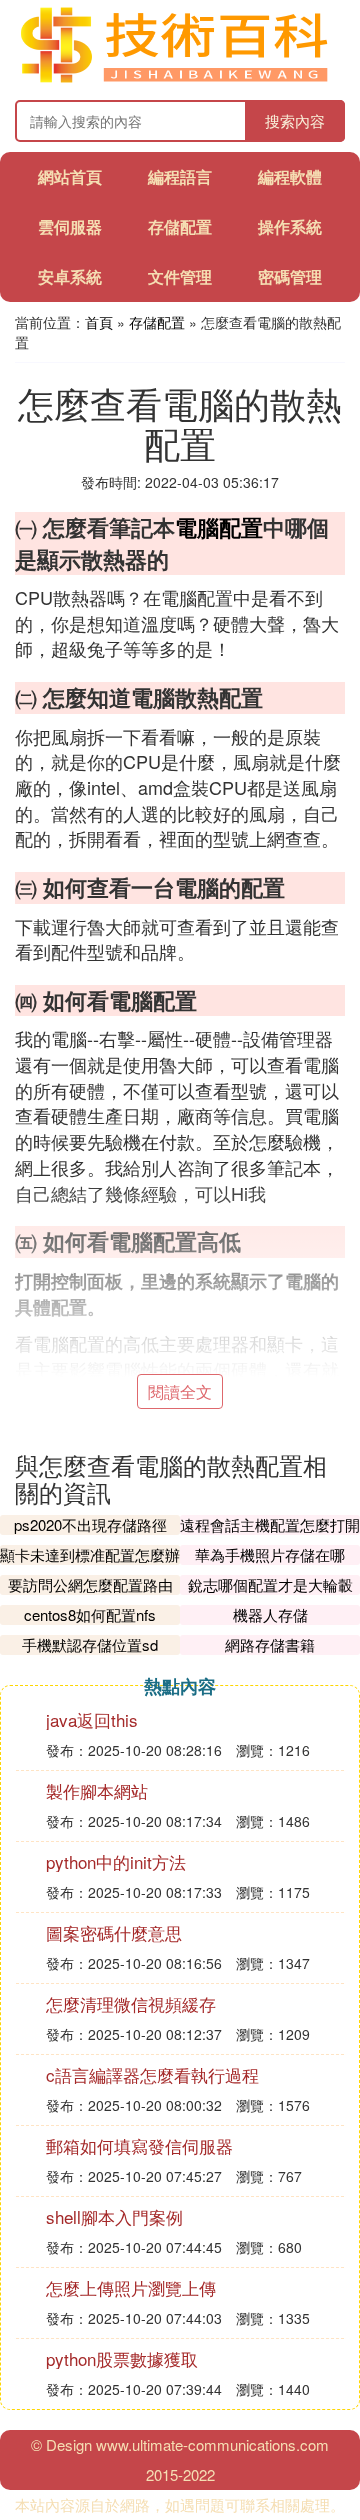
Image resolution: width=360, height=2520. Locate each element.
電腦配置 (219, 527)
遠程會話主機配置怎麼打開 (270, 1524)
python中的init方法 (116, 1861)
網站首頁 (70, 176)
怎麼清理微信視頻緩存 (131, 2003)
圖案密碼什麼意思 (114, 1932)
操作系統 (290, 226)
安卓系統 (70, 276)
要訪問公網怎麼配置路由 (90, 1584)
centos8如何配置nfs (90, 1614)
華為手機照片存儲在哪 (270, 1554)
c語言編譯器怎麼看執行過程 (152, 2074)
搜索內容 (295, 120)
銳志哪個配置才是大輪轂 (270, 1584)
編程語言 (180, 176)
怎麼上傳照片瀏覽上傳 (131, 2287)
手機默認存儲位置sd (90, 1644)
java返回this (92, 1719)
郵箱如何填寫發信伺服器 (139, 2145)
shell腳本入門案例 (114, 2216)
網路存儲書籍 (270, 1644)
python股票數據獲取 (122, 2358)
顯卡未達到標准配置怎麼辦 (90, 1554)
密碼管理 (290, 276)
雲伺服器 (70, 226)
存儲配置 (180, 226)
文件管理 (180, 276)
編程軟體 (290, 176)
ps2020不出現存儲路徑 (90, 1524)
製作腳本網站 (97, 1790)
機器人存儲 (270, 1614)
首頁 (99, 322)
